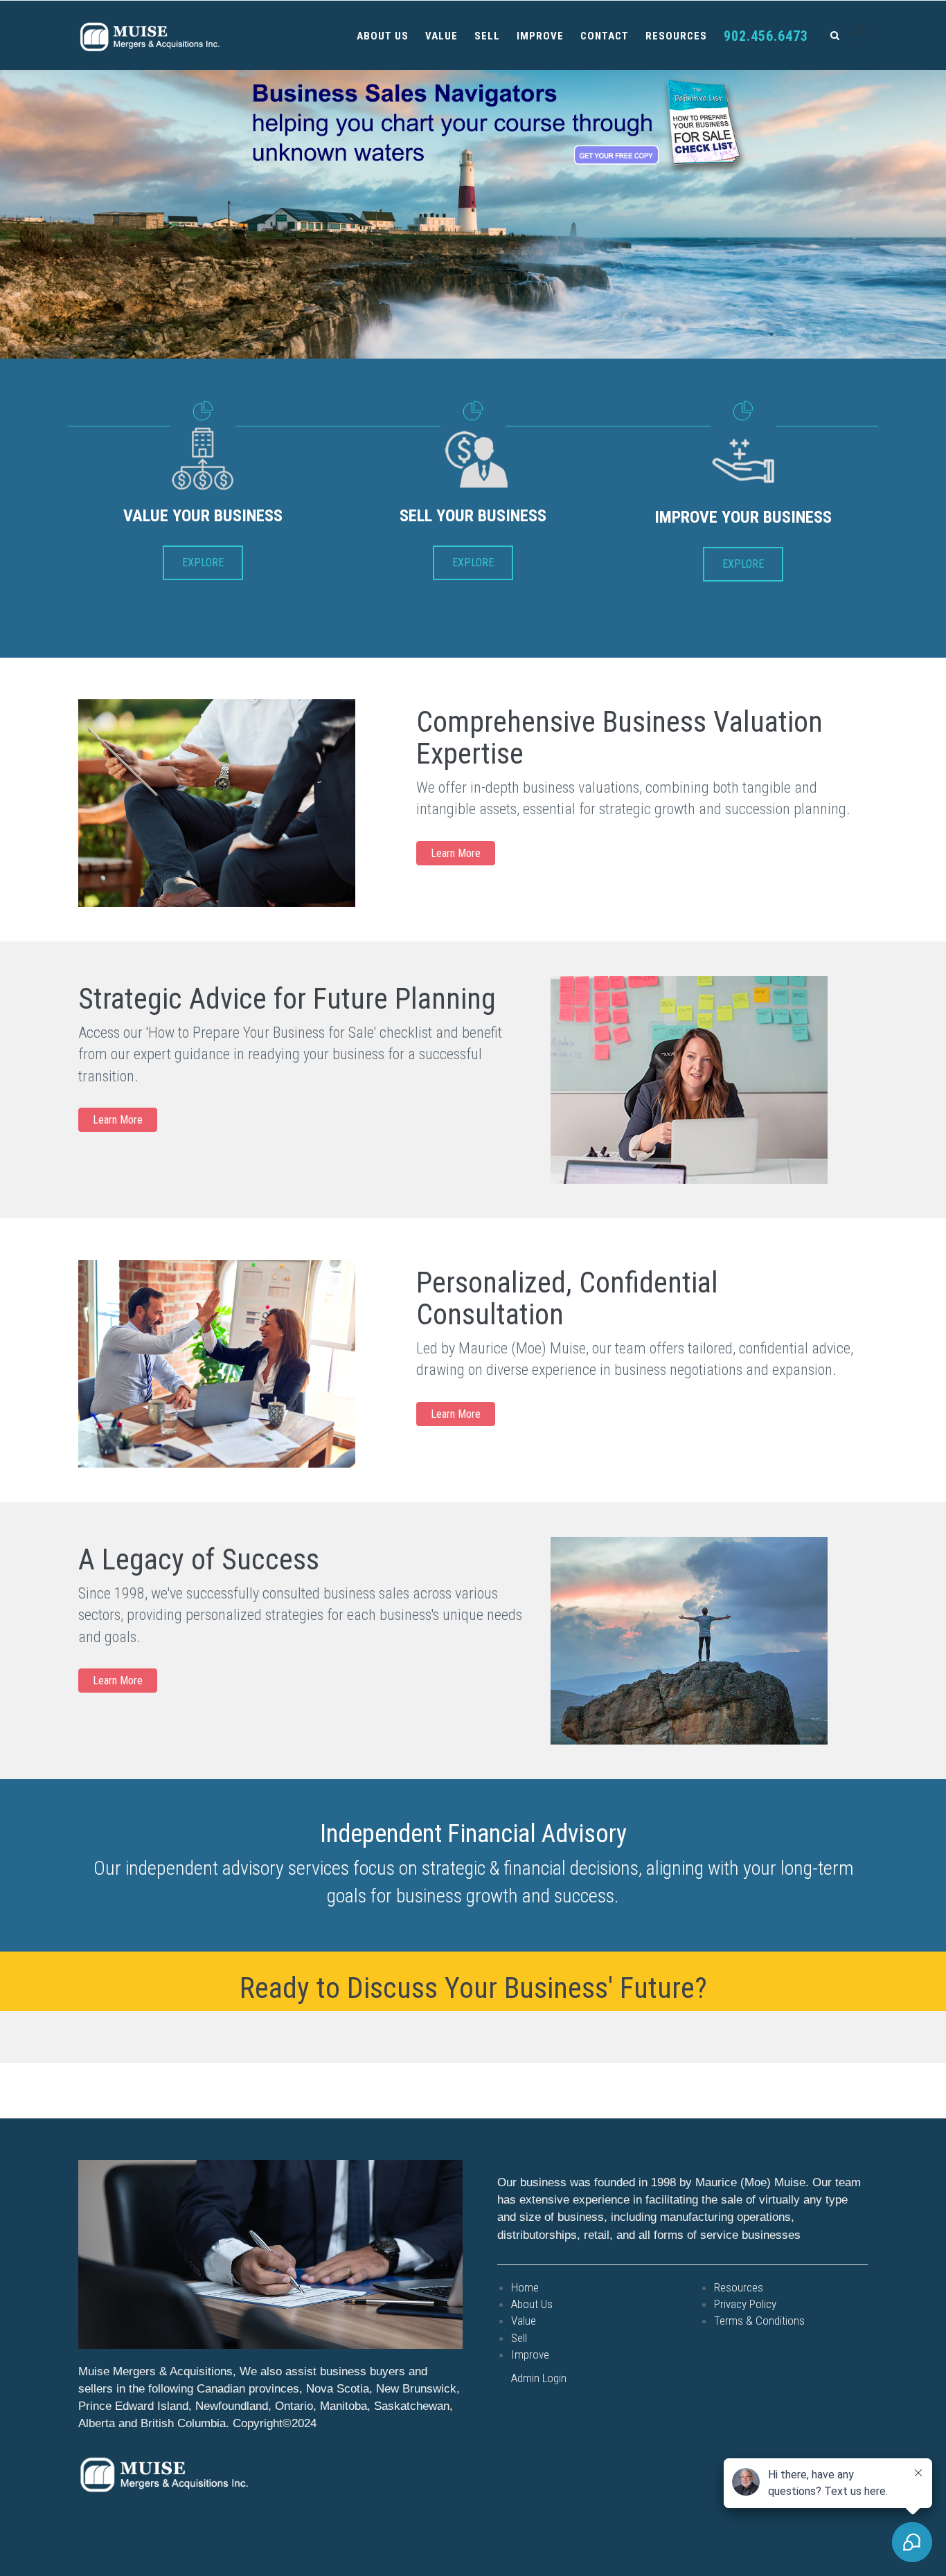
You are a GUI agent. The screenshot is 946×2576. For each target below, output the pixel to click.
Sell (487, 36)
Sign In (860, 33)
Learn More (456, 853)
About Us (383, 36)
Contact (605, 36)
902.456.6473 (766, 36)
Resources (676, 36)
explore (203, 562)
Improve (540, 36)
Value (441, 36)
